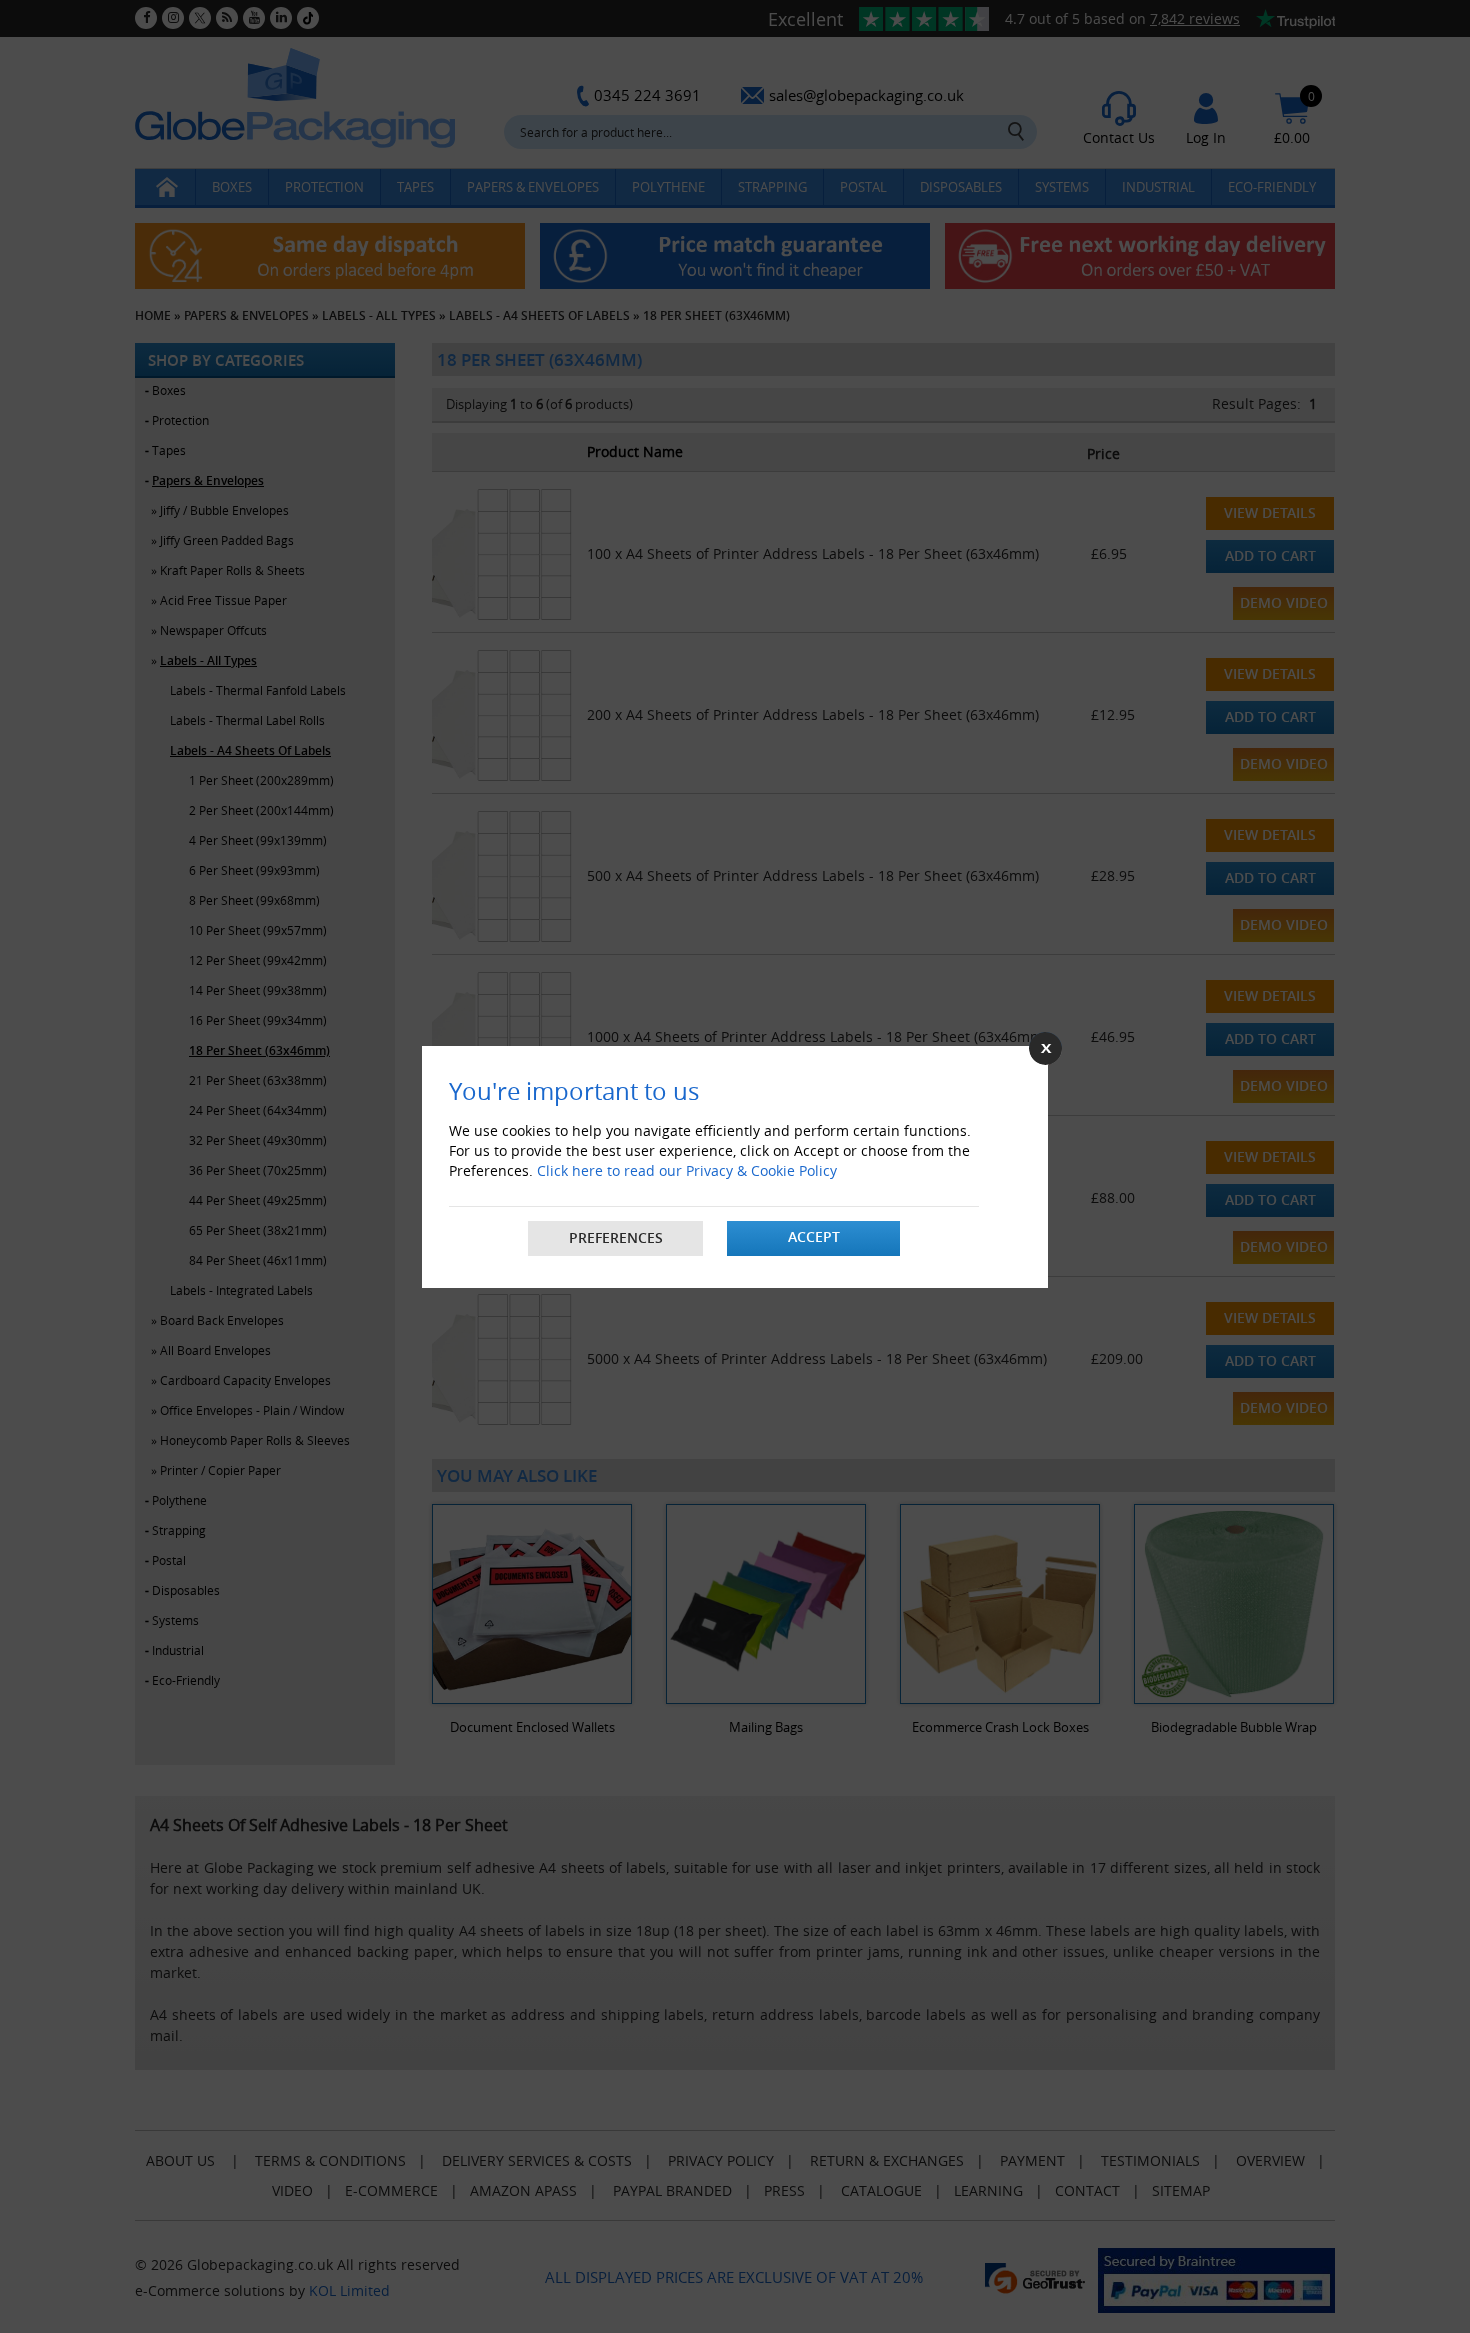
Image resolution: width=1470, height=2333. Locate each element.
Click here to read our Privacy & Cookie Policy (687, 1170)
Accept (814, 1236)
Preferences (616, 1237)
